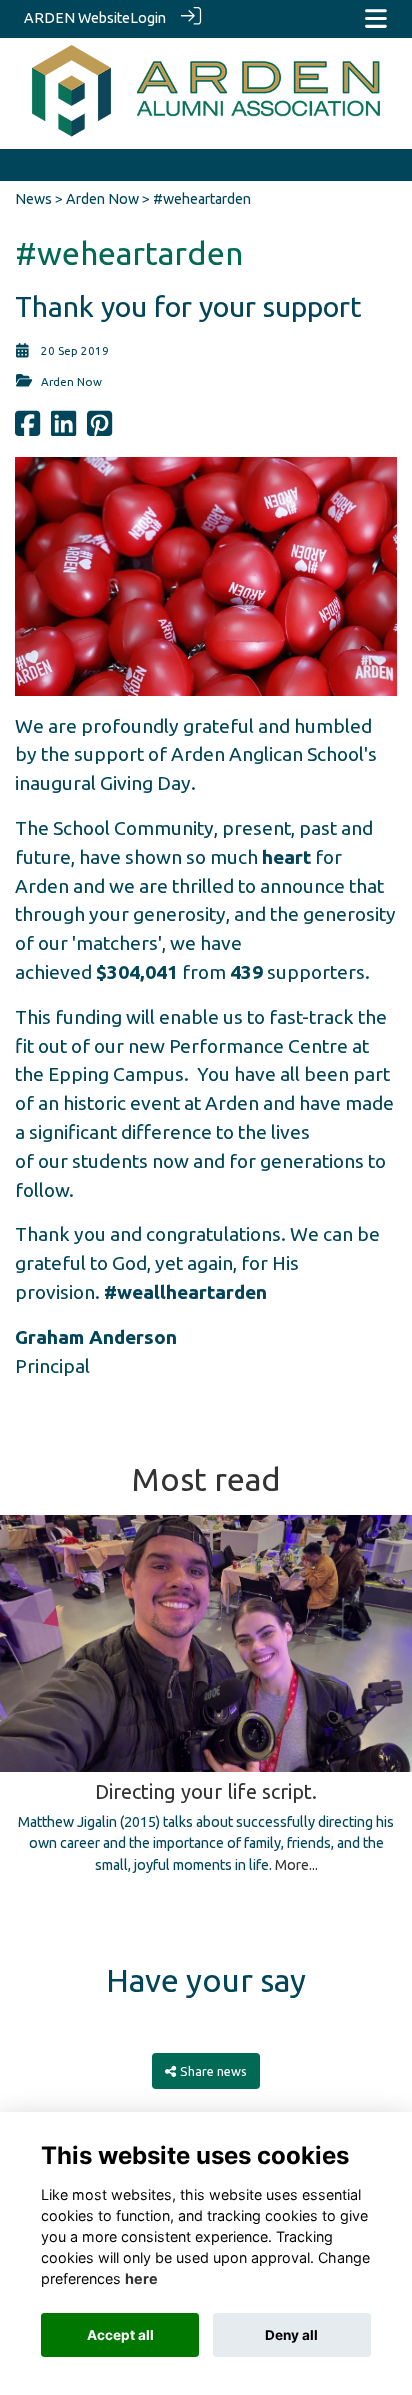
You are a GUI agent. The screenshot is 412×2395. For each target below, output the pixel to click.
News (33, 199)
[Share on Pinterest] (99, 430)
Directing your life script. (206, 1791)
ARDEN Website (77, 18)
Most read (206, 1479)
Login (148, 18)
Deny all (291, 2335)
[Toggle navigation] (376, 18)
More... (296, 1865)
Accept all (120, 2335)
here (141, 2278)
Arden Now (102, 199)
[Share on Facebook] (27, 430)
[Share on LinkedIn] (63, 430)
